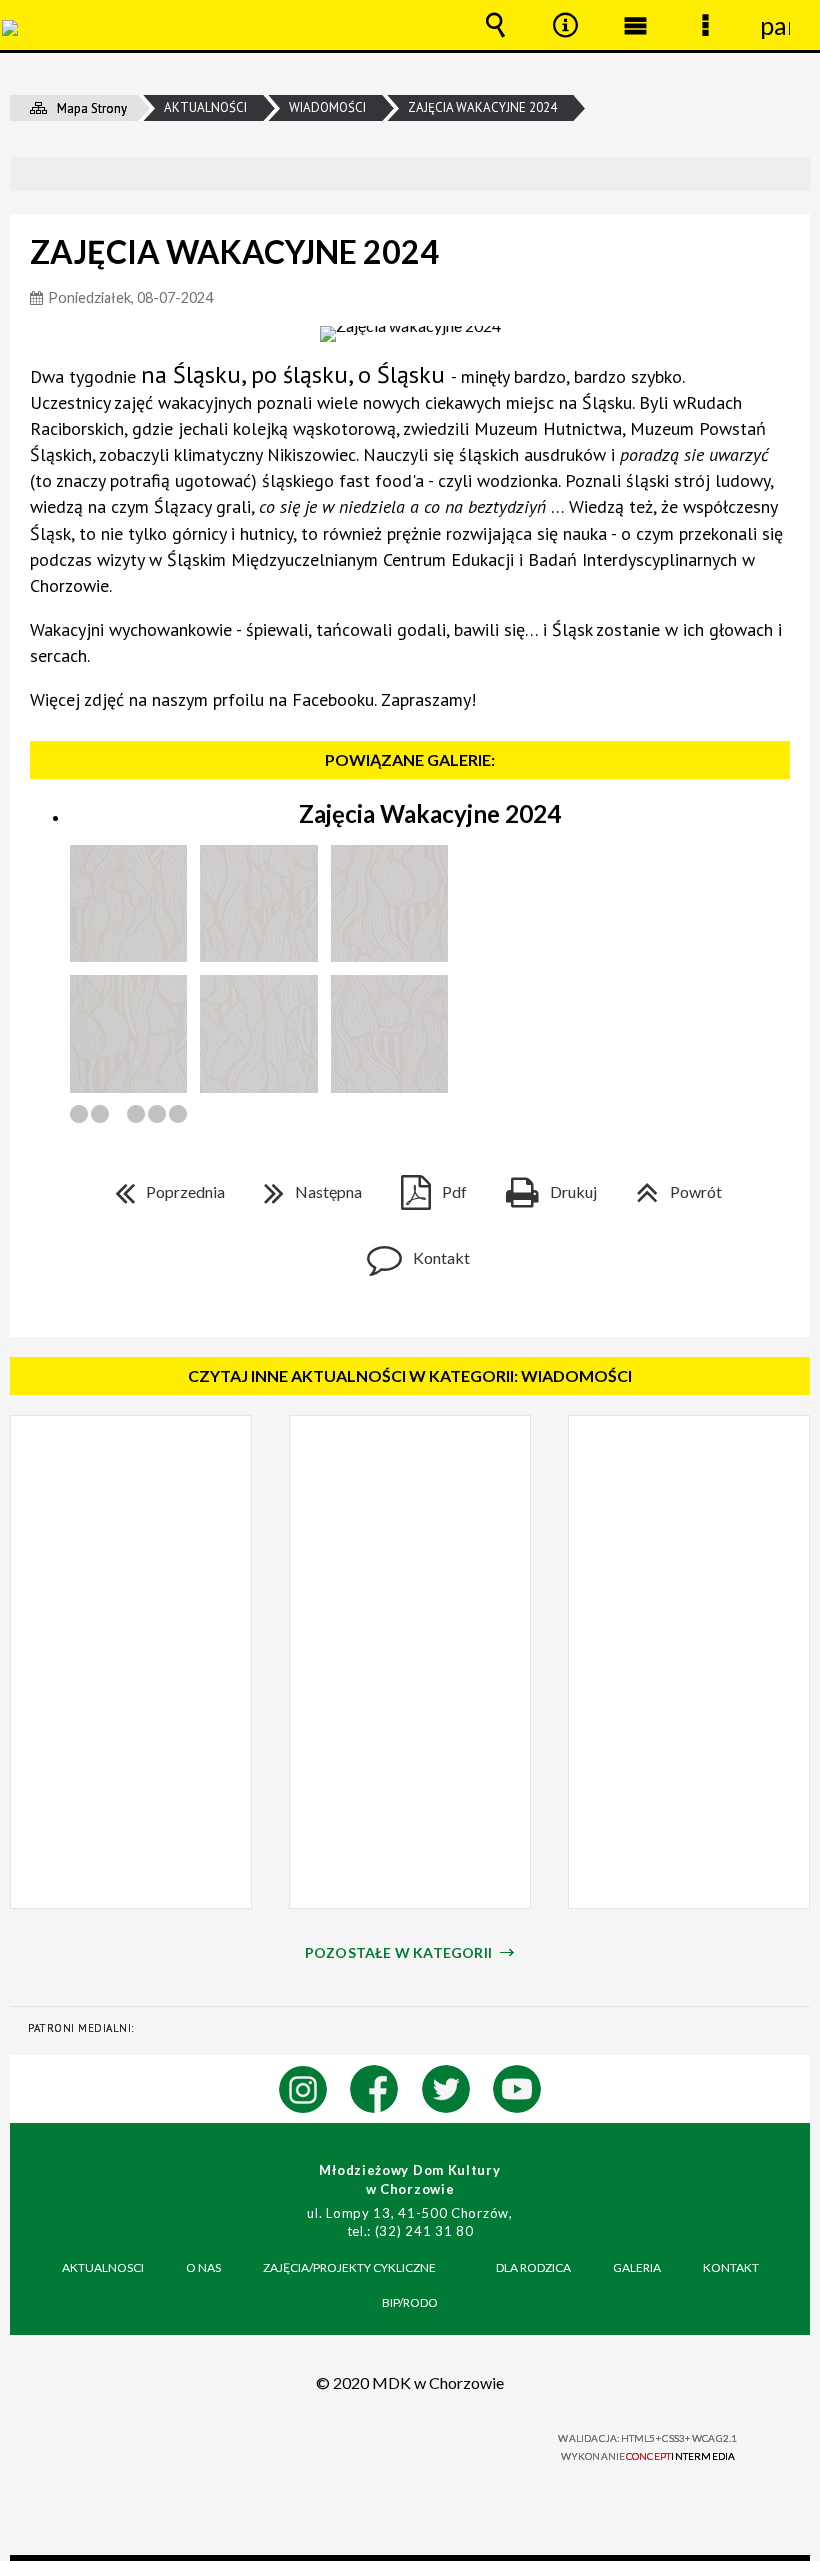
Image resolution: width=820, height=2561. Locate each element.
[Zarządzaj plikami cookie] (410, 2558)
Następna (305, 1185)
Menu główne (635, 25)
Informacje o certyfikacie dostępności (161, 2441)
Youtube (517, 2089)
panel (775, 25)
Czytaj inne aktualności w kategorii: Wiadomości (410, 1375)
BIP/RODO (410, 2302)
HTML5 (372, 2439)
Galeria (637, 2267)
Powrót (671, 1185)
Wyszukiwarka (495, 25)
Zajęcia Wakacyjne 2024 (430, 813)
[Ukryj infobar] (792, 175)
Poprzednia (162, 1185)
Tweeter (446, 2089)
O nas (203, 2267)
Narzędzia (565, 25)
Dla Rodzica (533, 2267)
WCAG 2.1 (459, 2438)
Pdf (426, 1185)
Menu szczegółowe (705, 25)
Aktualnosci (103, 2267)
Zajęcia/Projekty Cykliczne (349, 2267)
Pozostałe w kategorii (398, 1952)
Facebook (374, 2089)
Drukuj (543, 1185)
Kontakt (410, 1251)
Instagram (303, 2089)
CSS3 (397, 2439)
